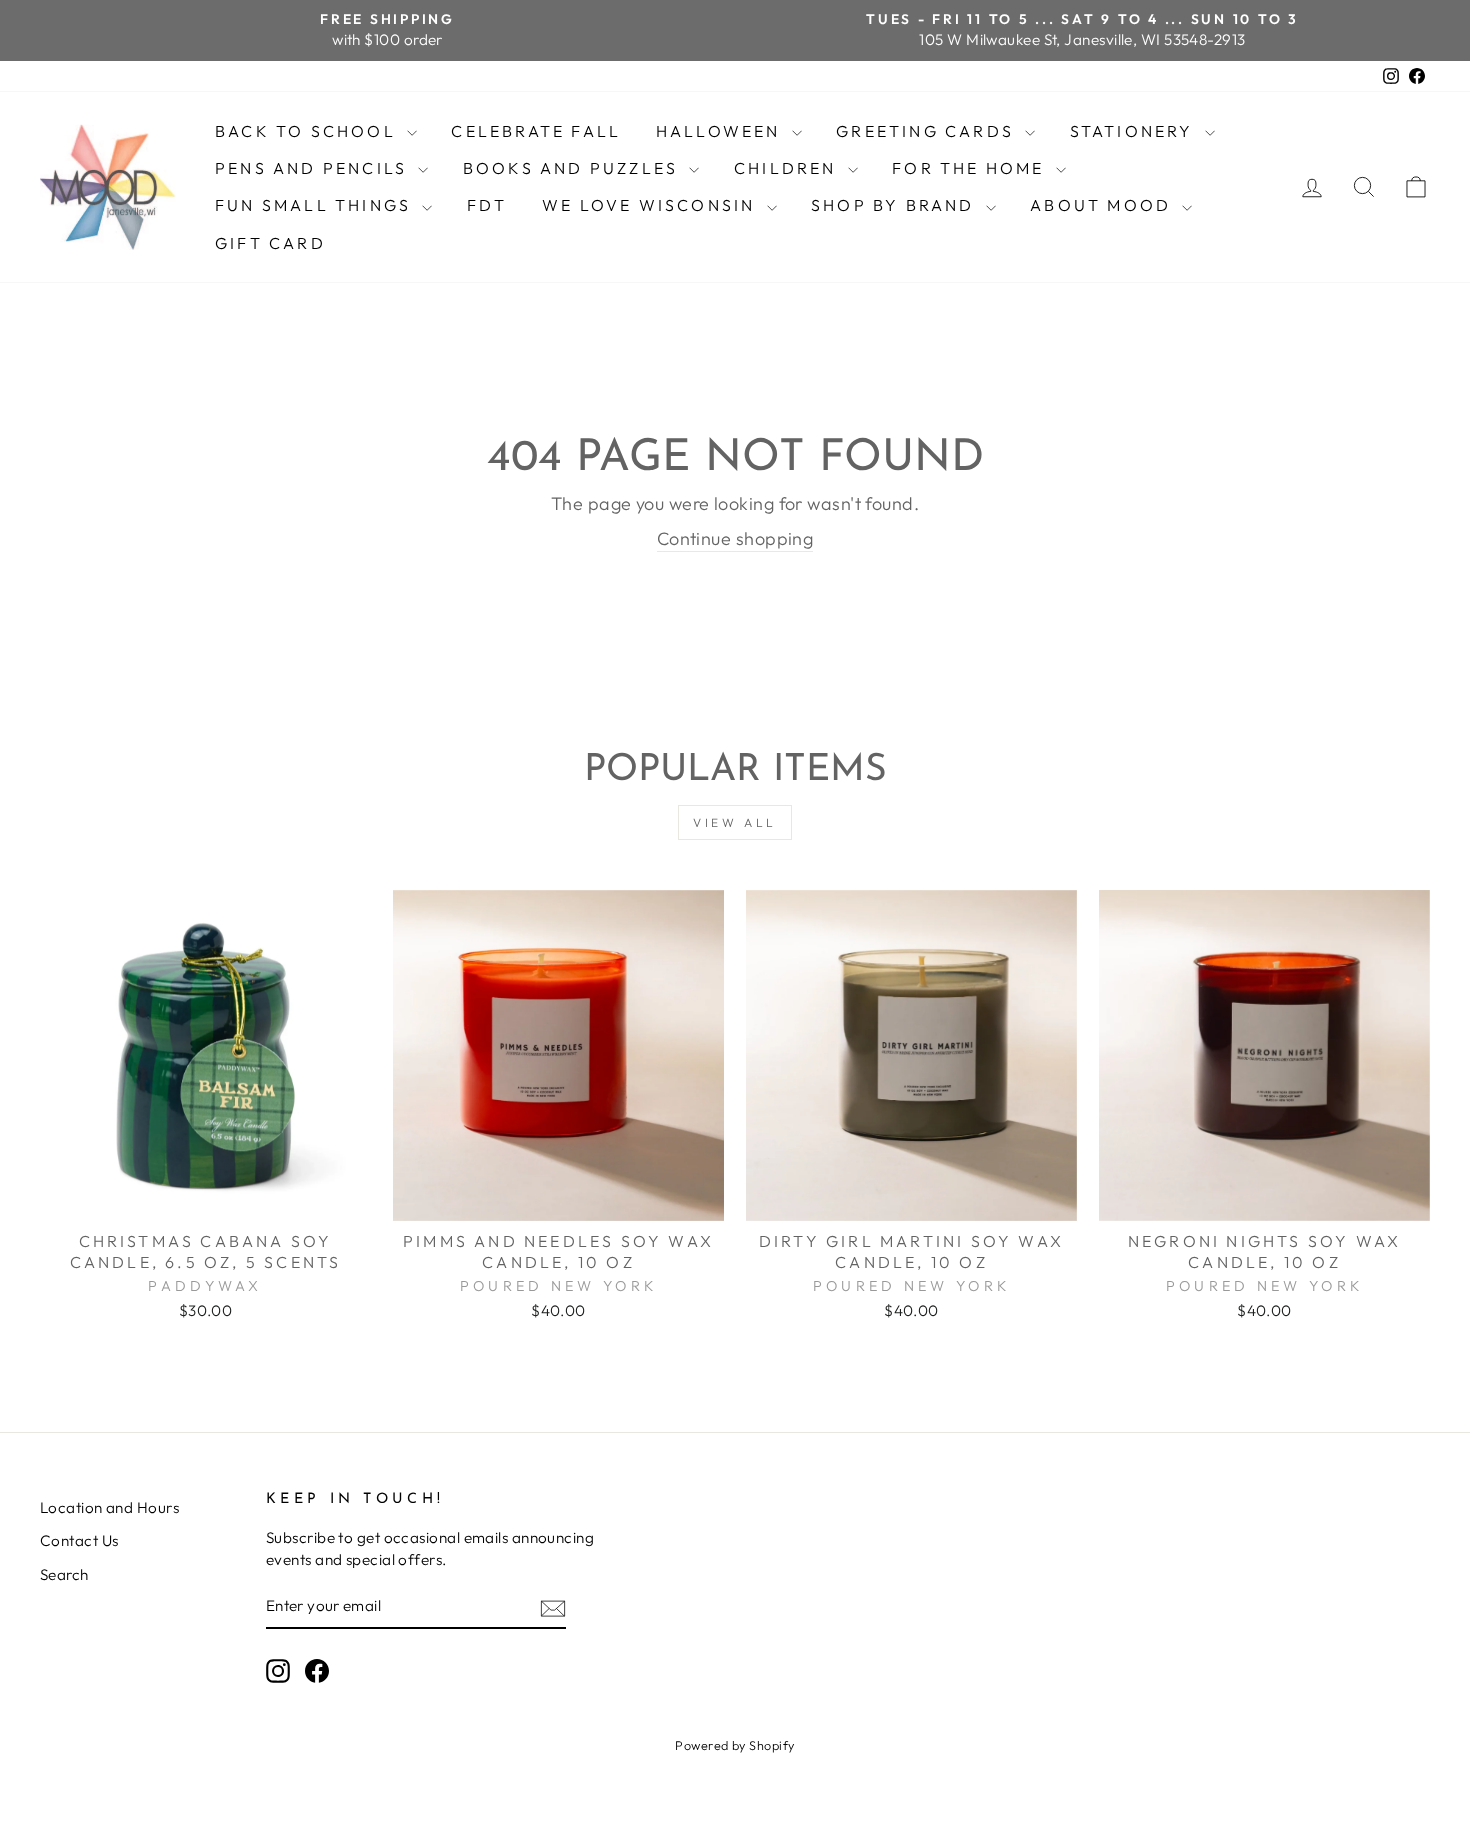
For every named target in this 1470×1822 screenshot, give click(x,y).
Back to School (308, 131)
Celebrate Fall (536, 131)
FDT (487, 205)
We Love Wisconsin (652, 205)
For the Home (971, 168)
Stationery (1135, 131)
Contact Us (79, 1540)
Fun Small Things (316, 205)
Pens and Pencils (314, 168)
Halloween (721, 131)
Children (788, 168)
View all (735, 822)
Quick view (205, 1196)
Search (64, 1574)
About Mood (1103, 205)
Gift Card (270, 243)
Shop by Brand (896, 205)
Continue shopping (735, 538)
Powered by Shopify (734, 1745)
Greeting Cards (928, 131)
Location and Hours (109, 1507)
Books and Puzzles (574, 168)
